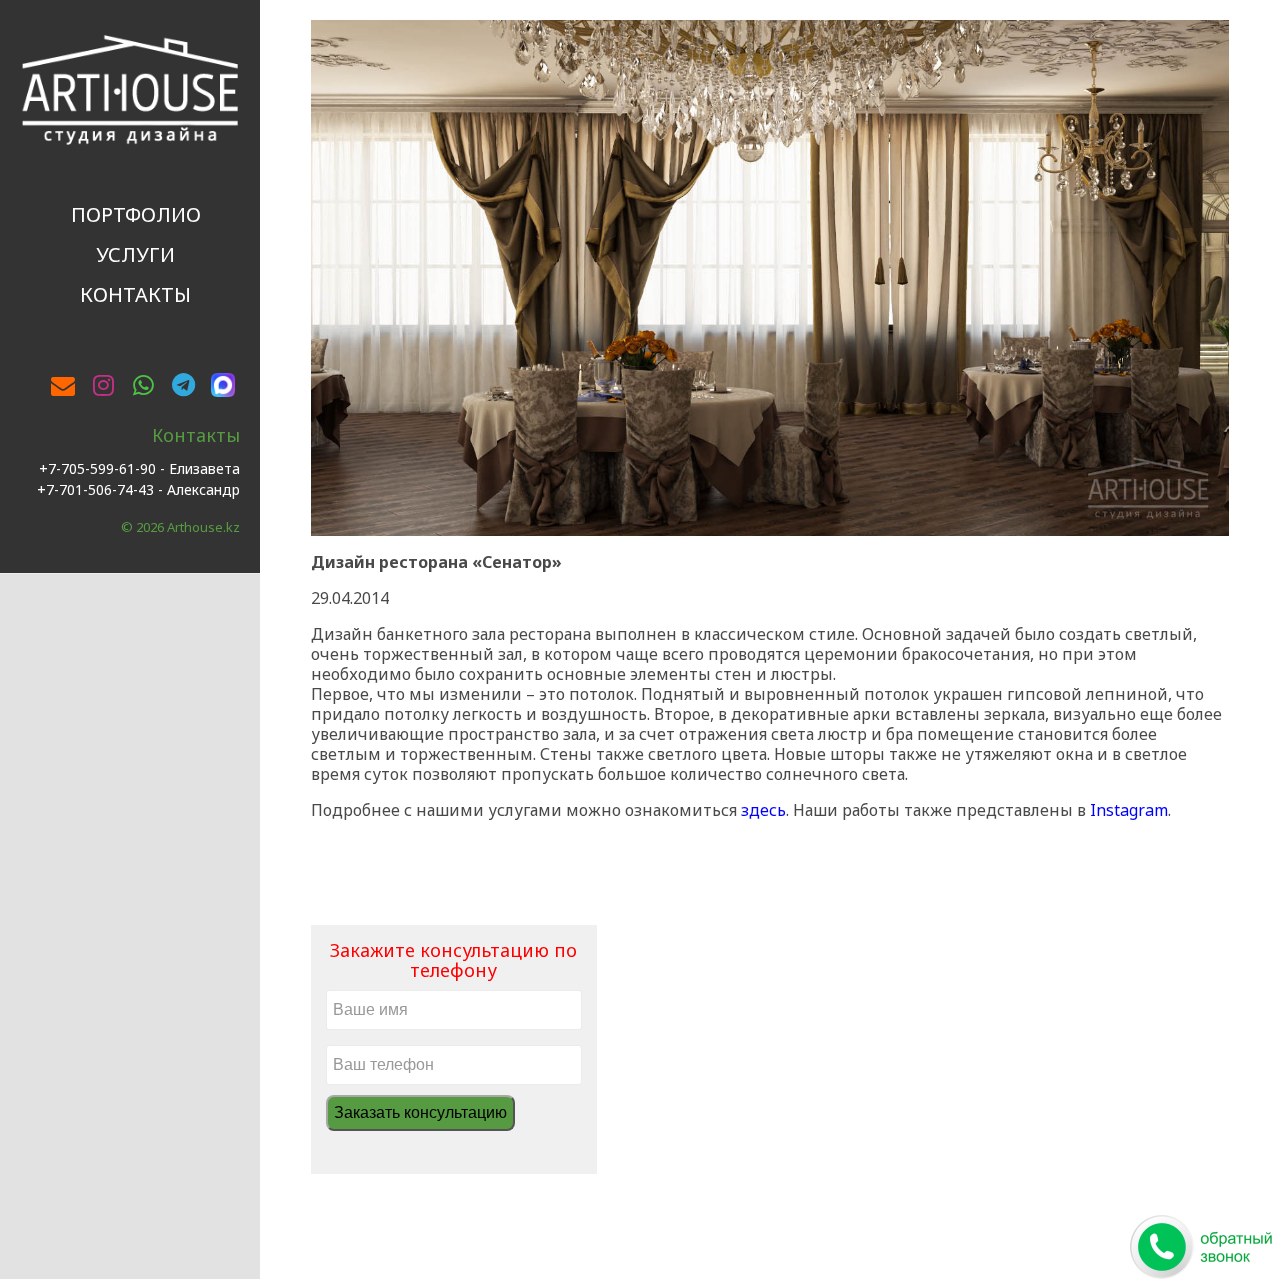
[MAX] (223, 382)
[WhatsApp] (143, 385)
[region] (770, 278)
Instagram (1129, 810)
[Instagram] (103, 385)
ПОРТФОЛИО (136, 214)
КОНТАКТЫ (135, 294)
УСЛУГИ (135, 254)
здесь (763, 810)
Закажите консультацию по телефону (453, 960)
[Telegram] (183, 385)
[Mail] (63, 385)
